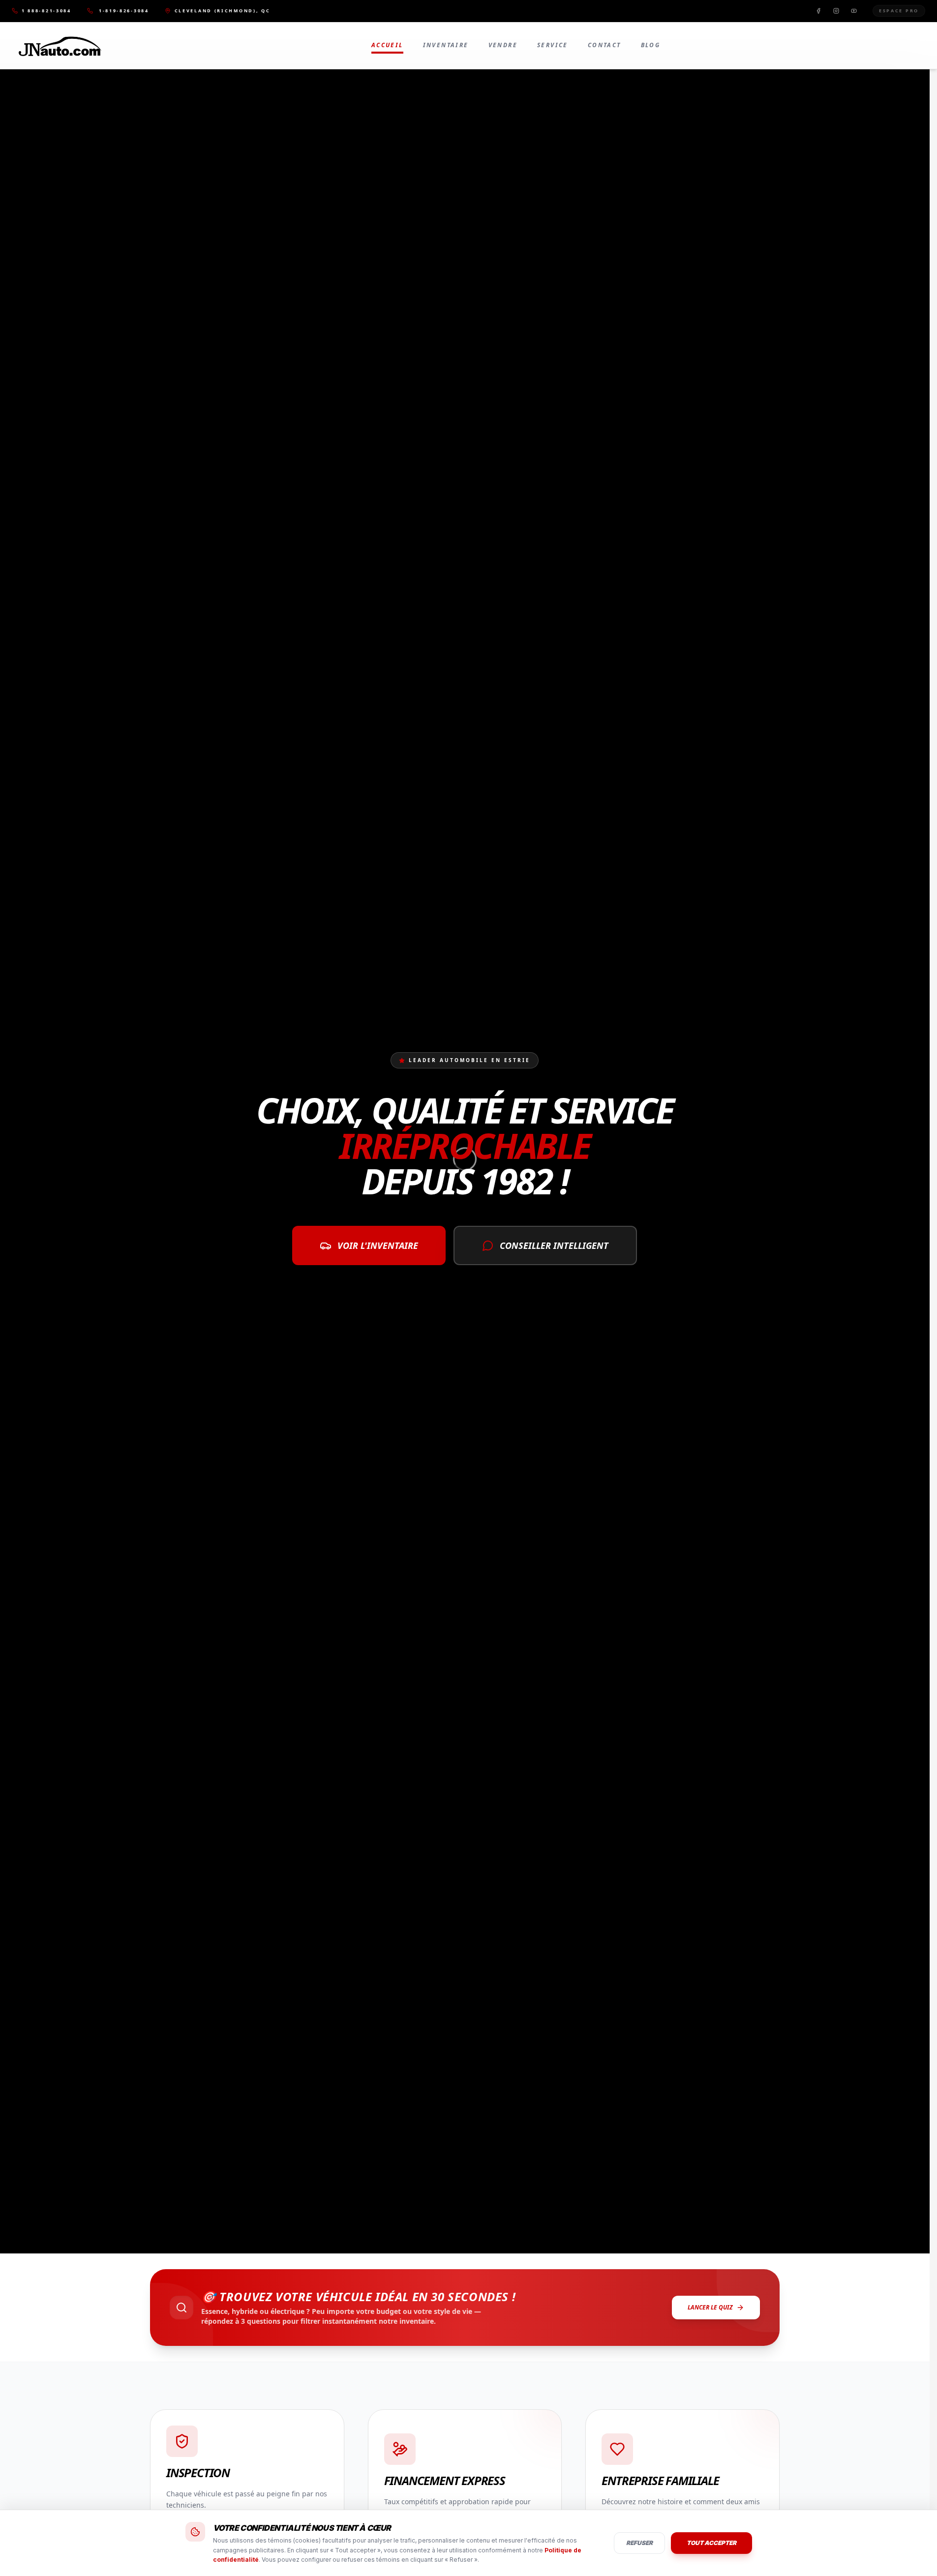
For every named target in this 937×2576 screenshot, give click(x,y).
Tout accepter (711, 2543)
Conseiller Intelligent (554, 1245)
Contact (605, 45)
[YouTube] (854, 11)
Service (553, 45)
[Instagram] (836, 11)
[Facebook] (818, 11)
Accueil (387, 45)
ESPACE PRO (899, 11)
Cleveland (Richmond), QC (223, 11)
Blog (651, 45)
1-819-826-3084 (124, 11)
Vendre (503, 45)
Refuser (639, 2543)
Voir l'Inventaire (378, 1245)
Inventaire (446, 45)
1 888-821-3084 (46, 11)
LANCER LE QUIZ (710, 2307)
